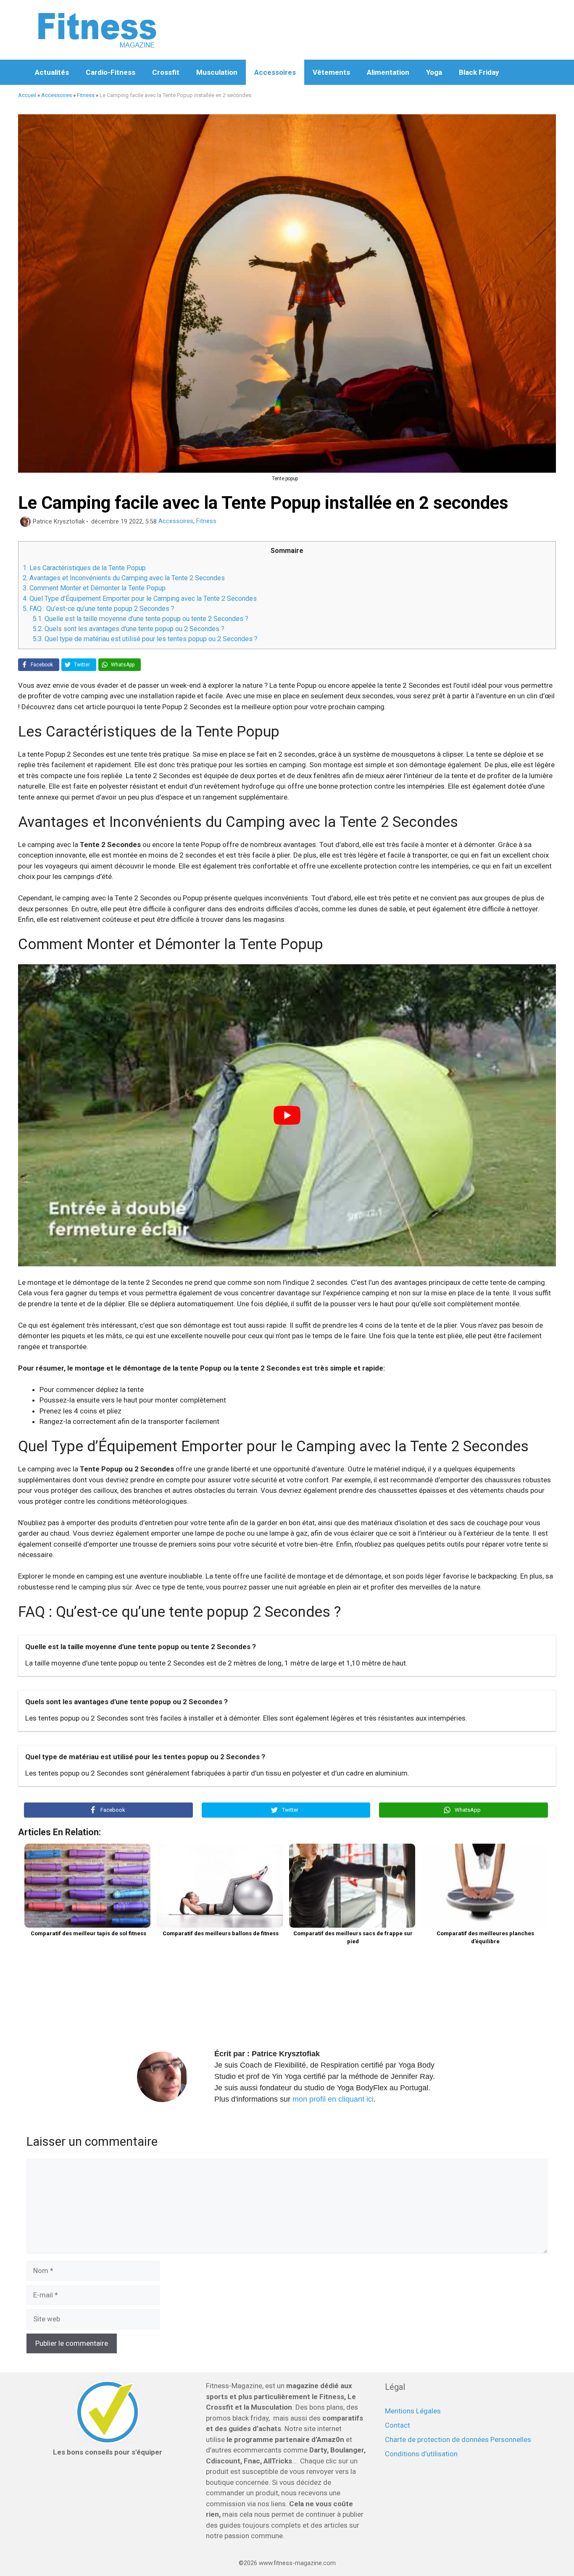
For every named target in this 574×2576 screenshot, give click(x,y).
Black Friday (479, 72)
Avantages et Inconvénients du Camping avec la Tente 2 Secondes (124, 578)
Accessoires (275, 72)
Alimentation (388, 72)
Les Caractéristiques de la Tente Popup (84, 568)
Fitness (86, 95)
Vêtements (331, 72)
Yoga (434, 72)
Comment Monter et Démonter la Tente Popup (94, 588)
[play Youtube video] (287, 1116)
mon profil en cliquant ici (333, 2099)
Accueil (27, 95)
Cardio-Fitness (111, 72)
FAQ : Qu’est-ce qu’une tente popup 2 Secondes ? (99, 609)
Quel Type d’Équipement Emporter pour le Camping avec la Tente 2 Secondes (140, 599)
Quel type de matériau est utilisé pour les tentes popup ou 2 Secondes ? (145, 639)
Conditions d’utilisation (421, 2454)
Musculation (217, 72)
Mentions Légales (413, 2411)
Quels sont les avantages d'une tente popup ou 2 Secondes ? (129, 629)
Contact (398, 2425)
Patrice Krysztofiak (286, 2054)
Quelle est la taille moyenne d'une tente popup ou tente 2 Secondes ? (141, 619)
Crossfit (166, 72)
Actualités (52, 72)
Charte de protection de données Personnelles (458, 2439)
